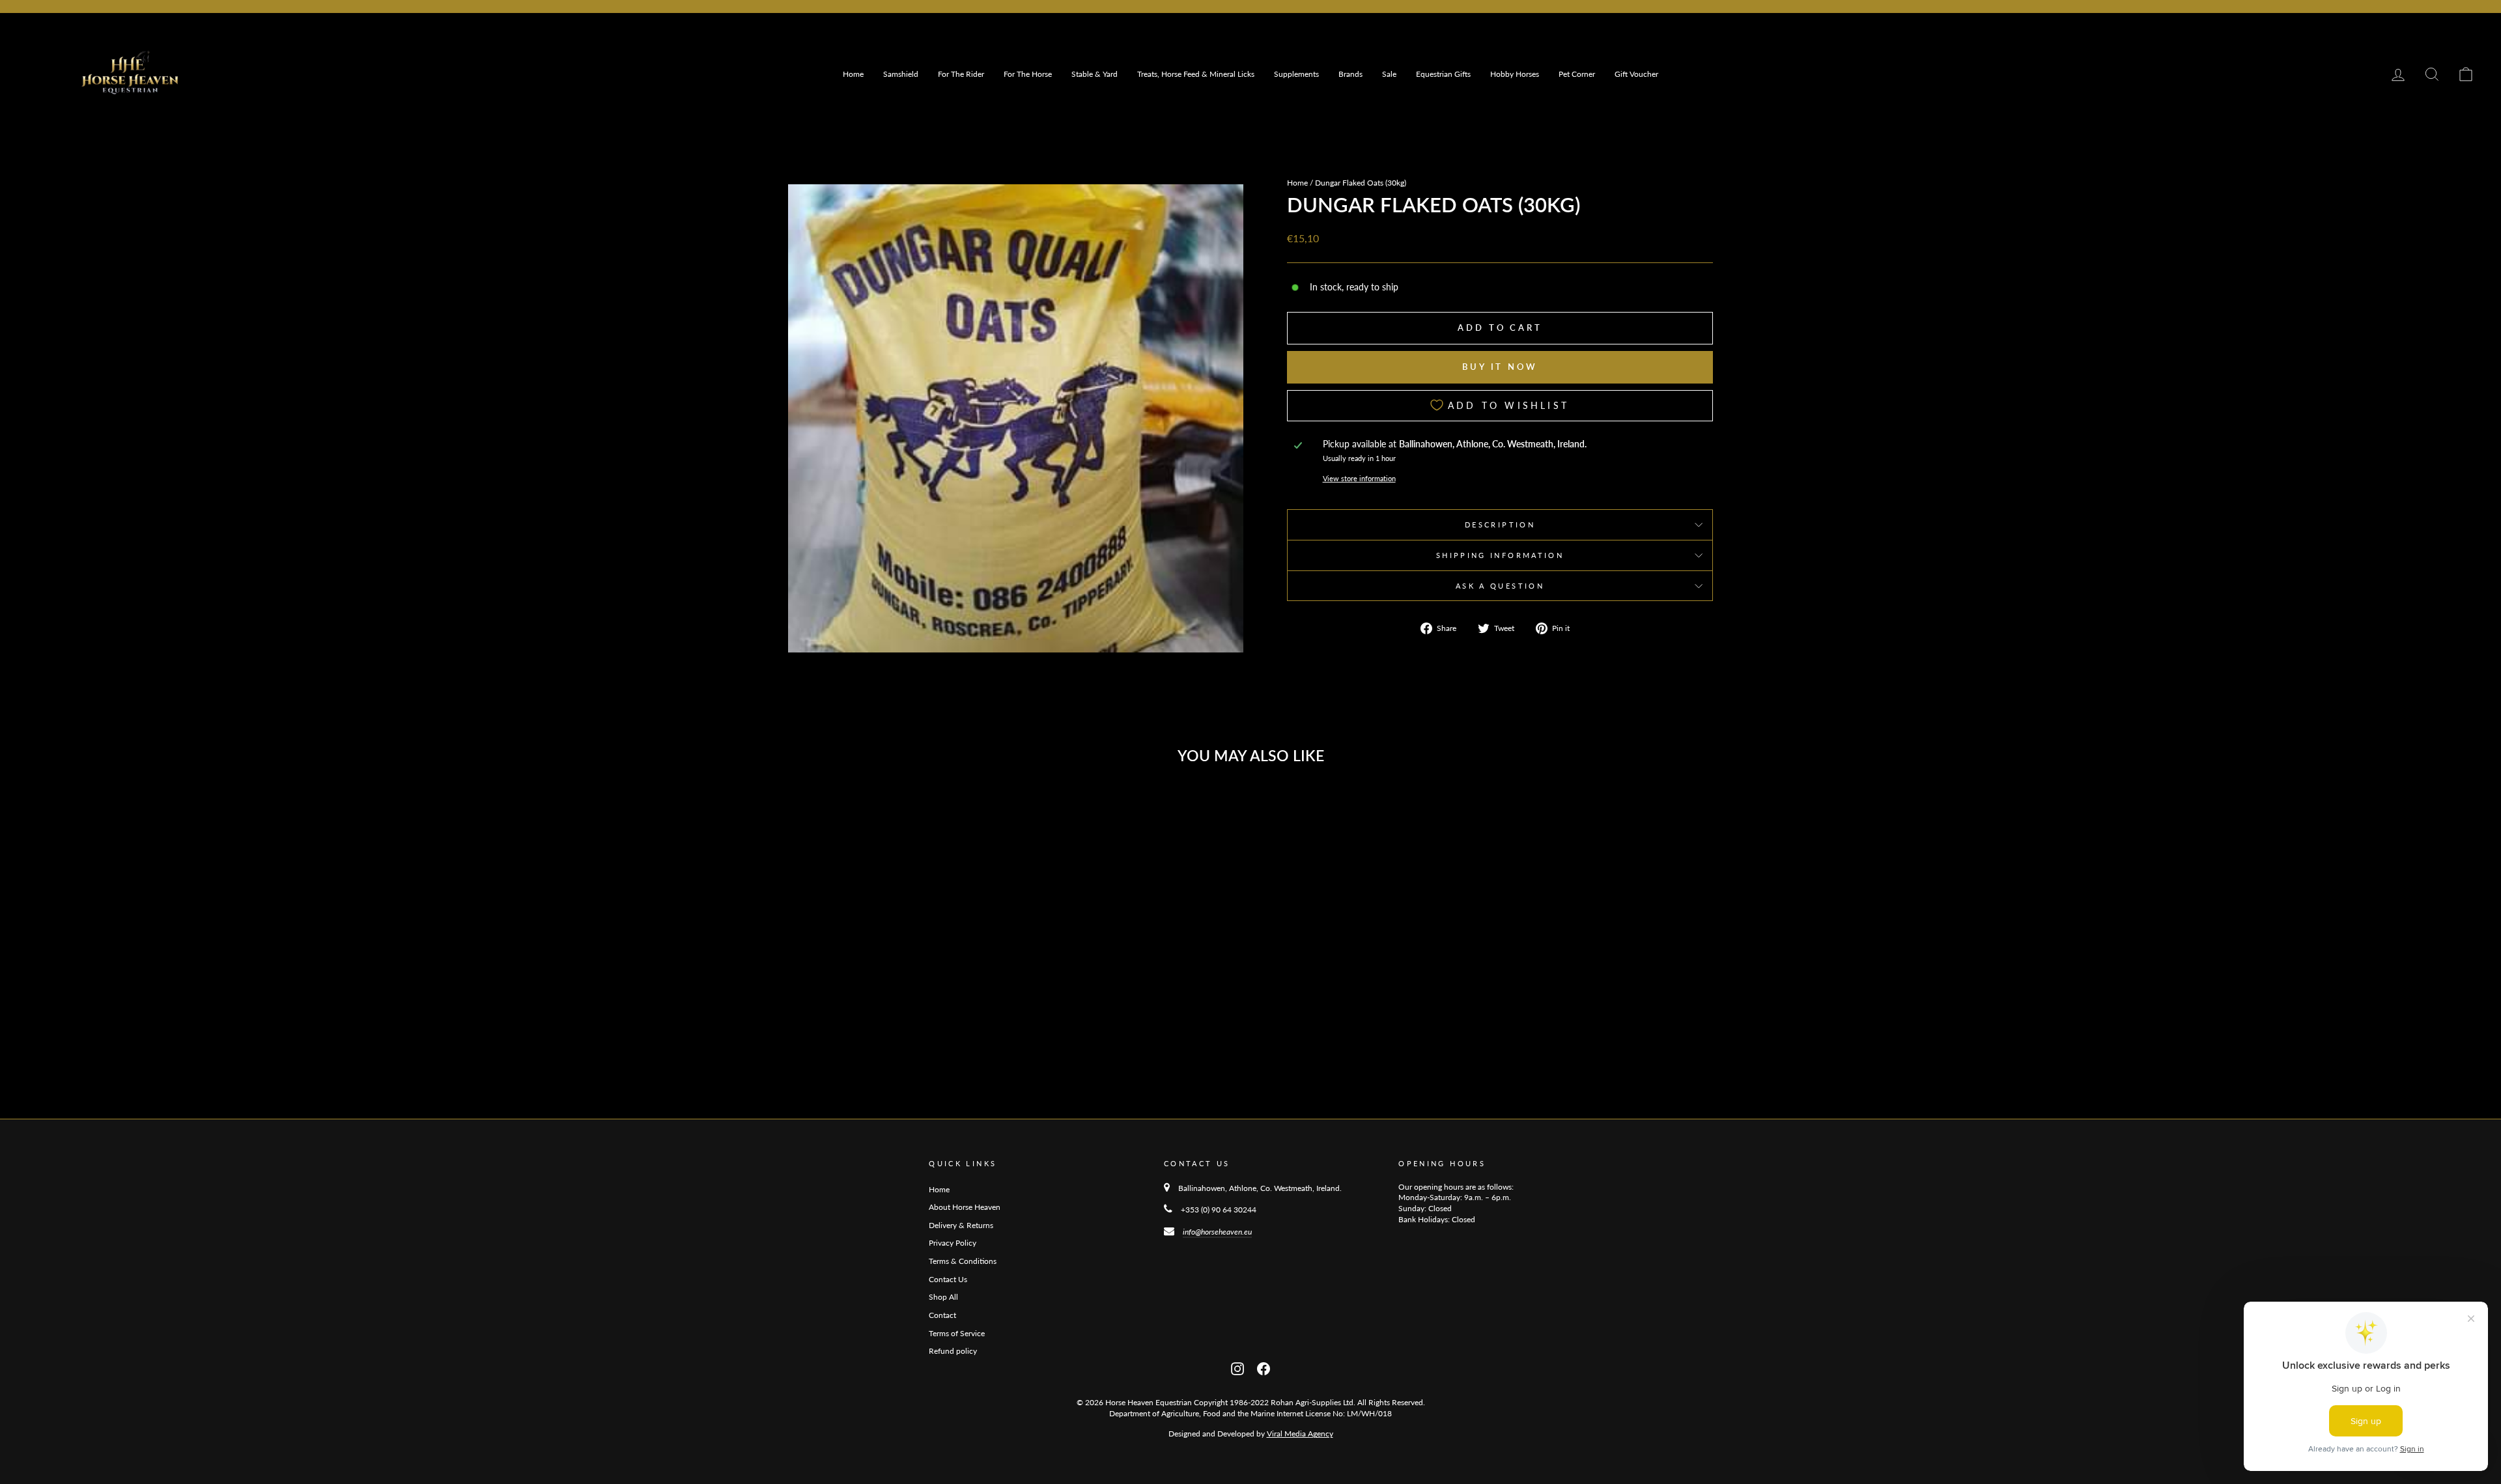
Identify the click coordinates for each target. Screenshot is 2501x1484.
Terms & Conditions (963, 1261)
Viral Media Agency (1300, 1434)
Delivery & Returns (961, 1225)
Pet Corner (1577, 74)
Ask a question (1500, 586)
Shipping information (1500, 555)
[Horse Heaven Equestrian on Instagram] (1237, 1368)
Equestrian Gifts (1443, 74)
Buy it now (1500, 367)
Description (1500, 525)
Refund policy (953, 1351)
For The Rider (961, 74)
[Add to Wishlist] (995, 809)
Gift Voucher (1636, 74)
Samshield (901, 74)
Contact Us (948, 1279)
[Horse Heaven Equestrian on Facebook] (1264, 1368)
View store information (1359, 478)
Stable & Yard (1095, 74)
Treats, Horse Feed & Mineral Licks (1196, 74)
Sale (1389, 74)
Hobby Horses (1515, 74)
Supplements (1296, 74)
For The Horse (1028, 74)
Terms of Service (957, 1333)
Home (853, 74)
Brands (1350, 74)
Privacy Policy (953, 1243)
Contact (942, 1315)
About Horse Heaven (965, 1207)
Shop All (943, 1297)
